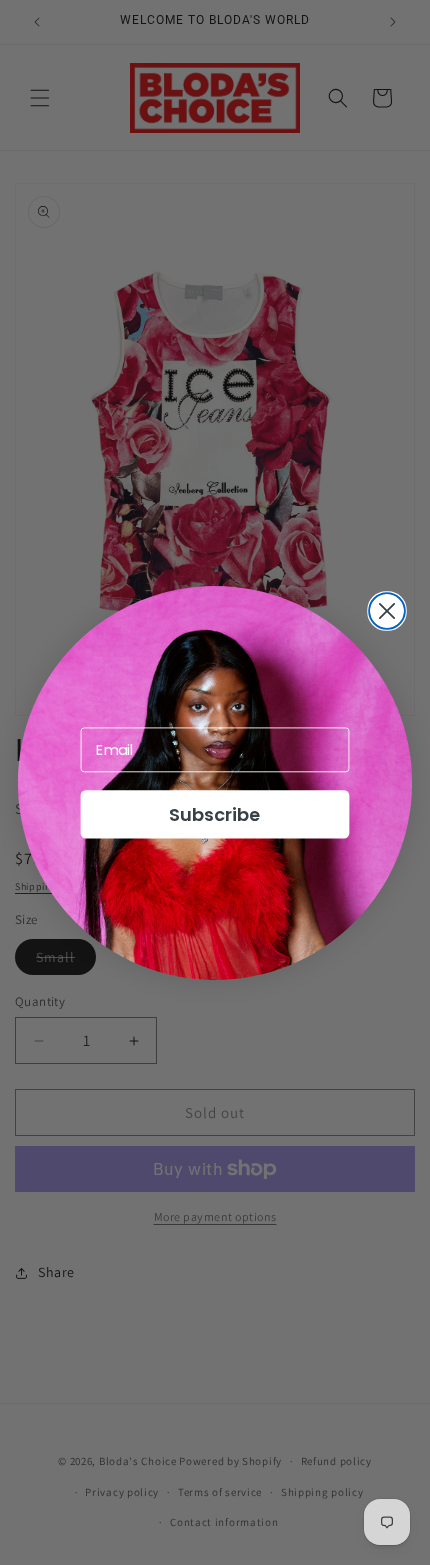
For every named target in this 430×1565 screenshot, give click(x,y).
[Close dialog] (387, 611)
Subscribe (214, 813)
